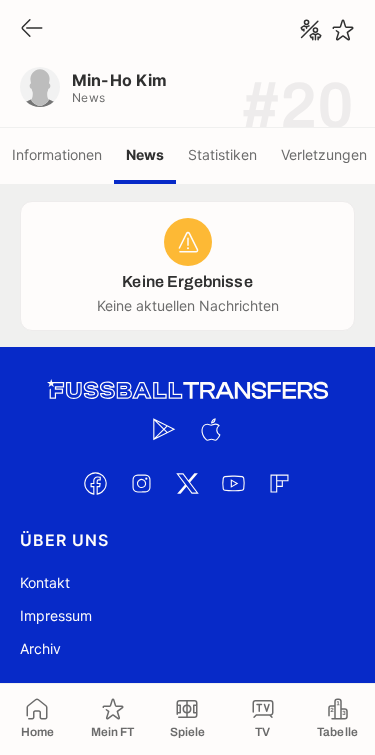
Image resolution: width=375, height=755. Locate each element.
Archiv (40, 648)
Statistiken (222, 154)
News (145, 154)
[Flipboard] (280, 483)
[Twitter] (188, 483)
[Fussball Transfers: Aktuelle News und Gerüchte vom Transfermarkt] (188, 390)
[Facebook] (96, 483)
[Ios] (211, 429)
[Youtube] (234, 483)
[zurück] (32, 29)
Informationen (57, 154)
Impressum (56, 615)
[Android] (165, 429)
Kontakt (45, 582)
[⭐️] (343, 30)
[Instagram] (142, 483)
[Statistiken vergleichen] (311, 30)
